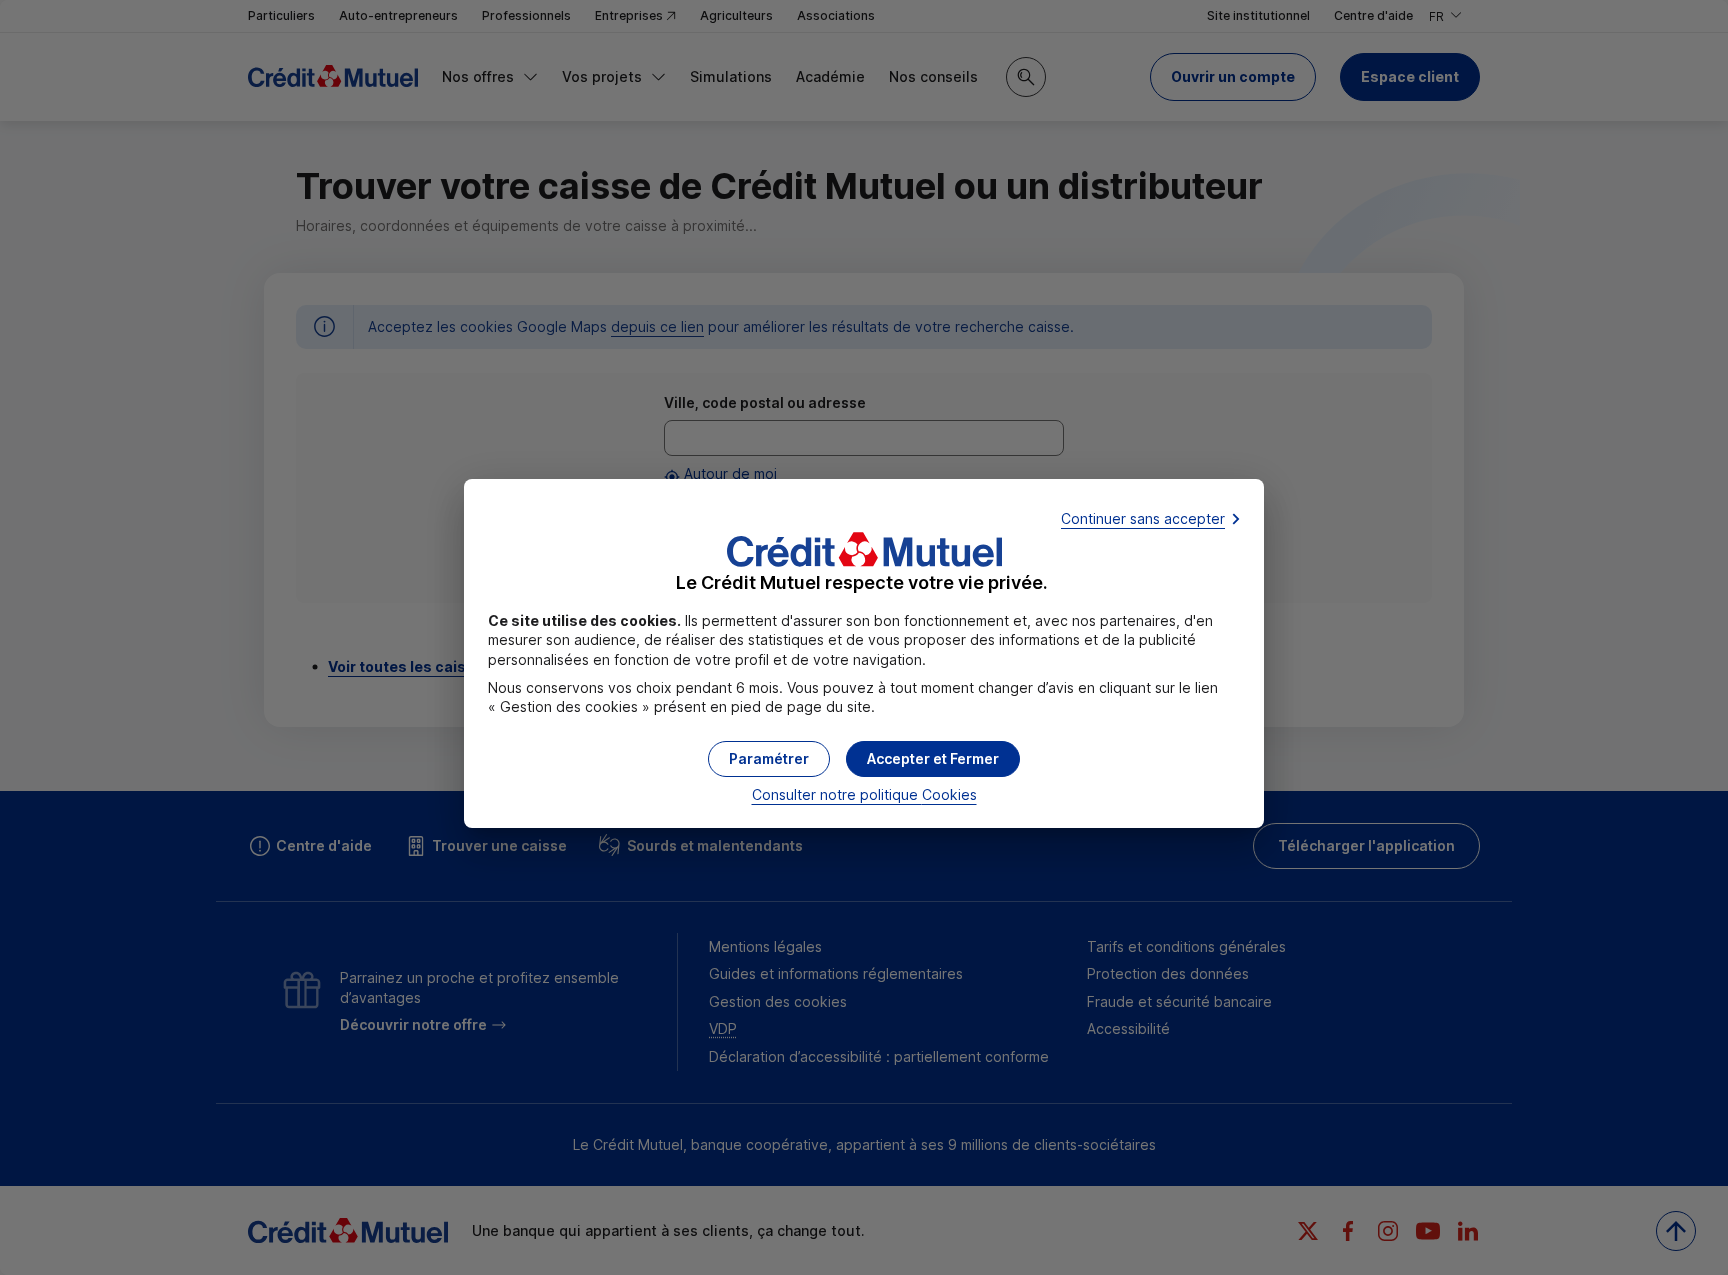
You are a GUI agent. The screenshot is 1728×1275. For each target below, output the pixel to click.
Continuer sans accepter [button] (1143, 518)
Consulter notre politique (864, 794)
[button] (933, 759)
